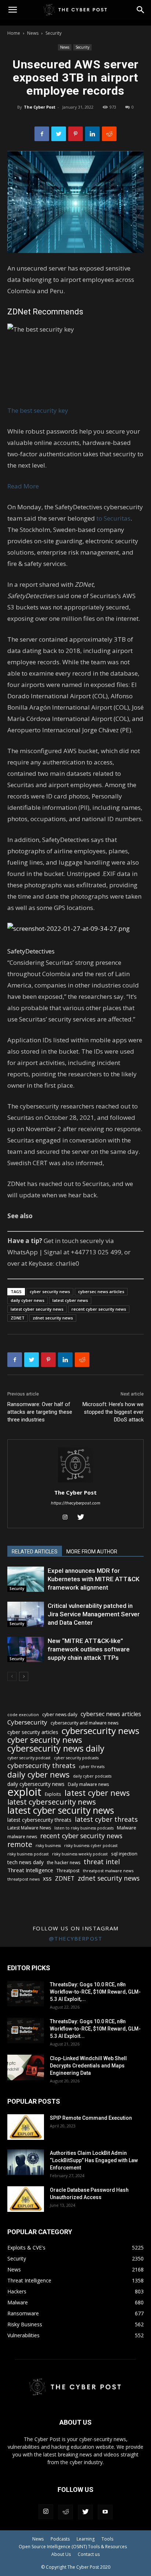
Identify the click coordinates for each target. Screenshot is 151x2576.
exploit (24, 1792)
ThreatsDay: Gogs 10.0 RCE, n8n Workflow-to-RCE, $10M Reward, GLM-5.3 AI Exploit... (95, 2029)
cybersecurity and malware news (84, 1723)
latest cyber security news (37, 1309)
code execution (23, 1714)
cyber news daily (60, 1714)
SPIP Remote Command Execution (91, 2118)
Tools (107, 2539)
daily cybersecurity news (36, 1784)
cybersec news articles (101, 1291)
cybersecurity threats (41, 1766)
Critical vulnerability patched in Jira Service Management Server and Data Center (94, 1614)
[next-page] (24, 1676)
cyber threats (92, 1767)
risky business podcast (28, 1854)
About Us (61, 2554)
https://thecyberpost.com (76, 1503)
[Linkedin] (92, 134)
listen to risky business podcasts (84, 1828)
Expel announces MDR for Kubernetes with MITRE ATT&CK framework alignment (93, 1579)
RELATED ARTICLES (35, 1552)
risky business (48, 1846)
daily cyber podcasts (92, 1776)
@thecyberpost (76, 1938)
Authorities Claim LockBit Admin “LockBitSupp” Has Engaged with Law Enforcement (94, 2160)
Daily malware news (88, 1784)
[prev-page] (12, 1676)
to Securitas (113, 518)
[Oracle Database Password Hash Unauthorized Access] (26, 2199)
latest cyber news (70, 1300)
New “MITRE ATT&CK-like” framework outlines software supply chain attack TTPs (89, 1649)
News (33, 33)
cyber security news (50, 1291)
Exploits (53, 1794)
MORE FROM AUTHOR (92, 1552)
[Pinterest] (75, 134)
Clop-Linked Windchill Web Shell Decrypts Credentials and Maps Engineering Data (88, 2066)
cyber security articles (33, 1732)
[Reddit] (66, 2512)
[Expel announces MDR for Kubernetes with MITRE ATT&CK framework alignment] (26, 1579)
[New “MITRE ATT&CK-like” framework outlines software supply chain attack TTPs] (26, 1649)
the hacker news (64, 1863)
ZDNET (18, 1318)
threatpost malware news (108, 1871)
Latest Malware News (29, 1828)
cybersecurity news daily (56, 1748)
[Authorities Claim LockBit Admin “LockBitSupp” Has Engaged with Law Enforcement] (26, 2162)
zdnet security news (53, 1318)
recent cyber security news (99, 1309)
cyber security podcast (29, 1758)
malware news (22, 1837)
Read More (23, 486)
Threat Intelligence (30, 1870)
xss (47, 1879)
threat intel (102, 1862)
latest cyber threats (106, 1819)
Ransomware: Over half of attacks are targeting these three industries (40, 1412)
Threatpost (68, 1871)
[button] (141, 10)
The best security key (38, 410)
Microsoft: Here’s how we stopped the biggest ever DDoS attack (113, 1412)
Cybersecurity (27, 1722)
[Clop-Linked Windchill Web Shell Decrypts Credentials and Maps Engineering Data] (26, 2067)
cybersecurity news (100, 1731)
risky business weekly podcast (80, 1854)
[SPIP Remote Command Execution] (26, 2127)
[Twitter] (59, 134)
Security (54, 33)
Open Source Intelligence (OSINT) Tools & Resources (73, 2547)
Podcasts (60, 2539)
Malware (127, 1828)
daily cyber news (27, 1300)
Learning (86, 2539)
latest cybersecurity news (52, 1802)
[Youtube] (105, 2512)
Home (14, 33)
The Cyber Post (40, 107)
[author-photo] (75, 1482)
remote (20, 1844)
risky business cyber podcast (91, 1846)
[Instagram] (68, 1518)
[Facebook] (42, 134)
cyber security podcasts (76, 1758)
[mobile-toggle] (12, 10)
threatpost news (23, 1879)
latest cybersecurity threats (39, 1820)
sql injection (124, 1854)
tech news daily (25, 1862)
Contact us (89, 2554)
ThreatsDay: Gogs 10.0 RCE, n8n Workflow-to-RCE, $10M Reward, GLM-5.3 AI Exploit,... (95, 1992)
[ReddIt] (109, 134)
